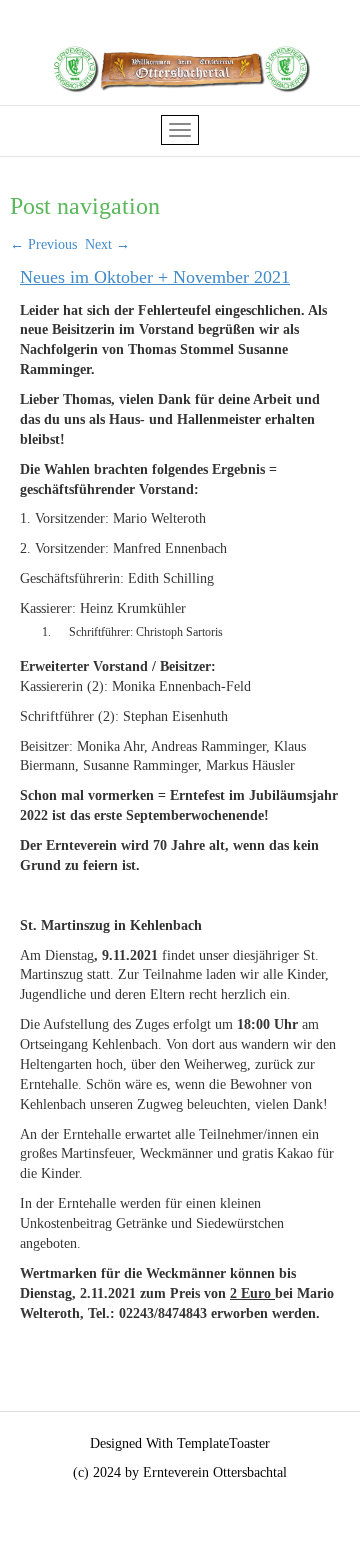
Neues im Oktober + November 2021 (155, 277)
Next (107, 244)
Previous (43, 244)
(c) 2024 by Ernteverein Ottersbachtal (180, 1472)
